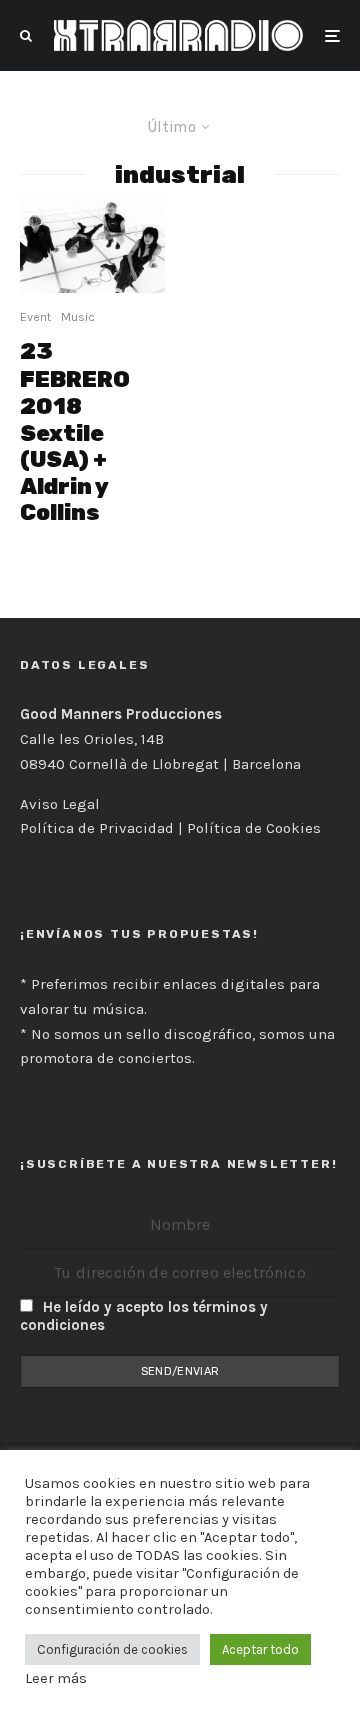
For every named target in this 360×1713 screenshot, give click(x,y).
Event (35, 317)
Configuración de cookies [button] (112, 1649)
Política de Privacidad (97, 828)
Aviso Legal (60, 804)
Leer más (56, 1678)
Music (78, 317)
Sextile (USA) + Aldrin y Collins (75, 432)
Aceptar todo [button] (260, 1649)
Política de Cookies (254, 828)
